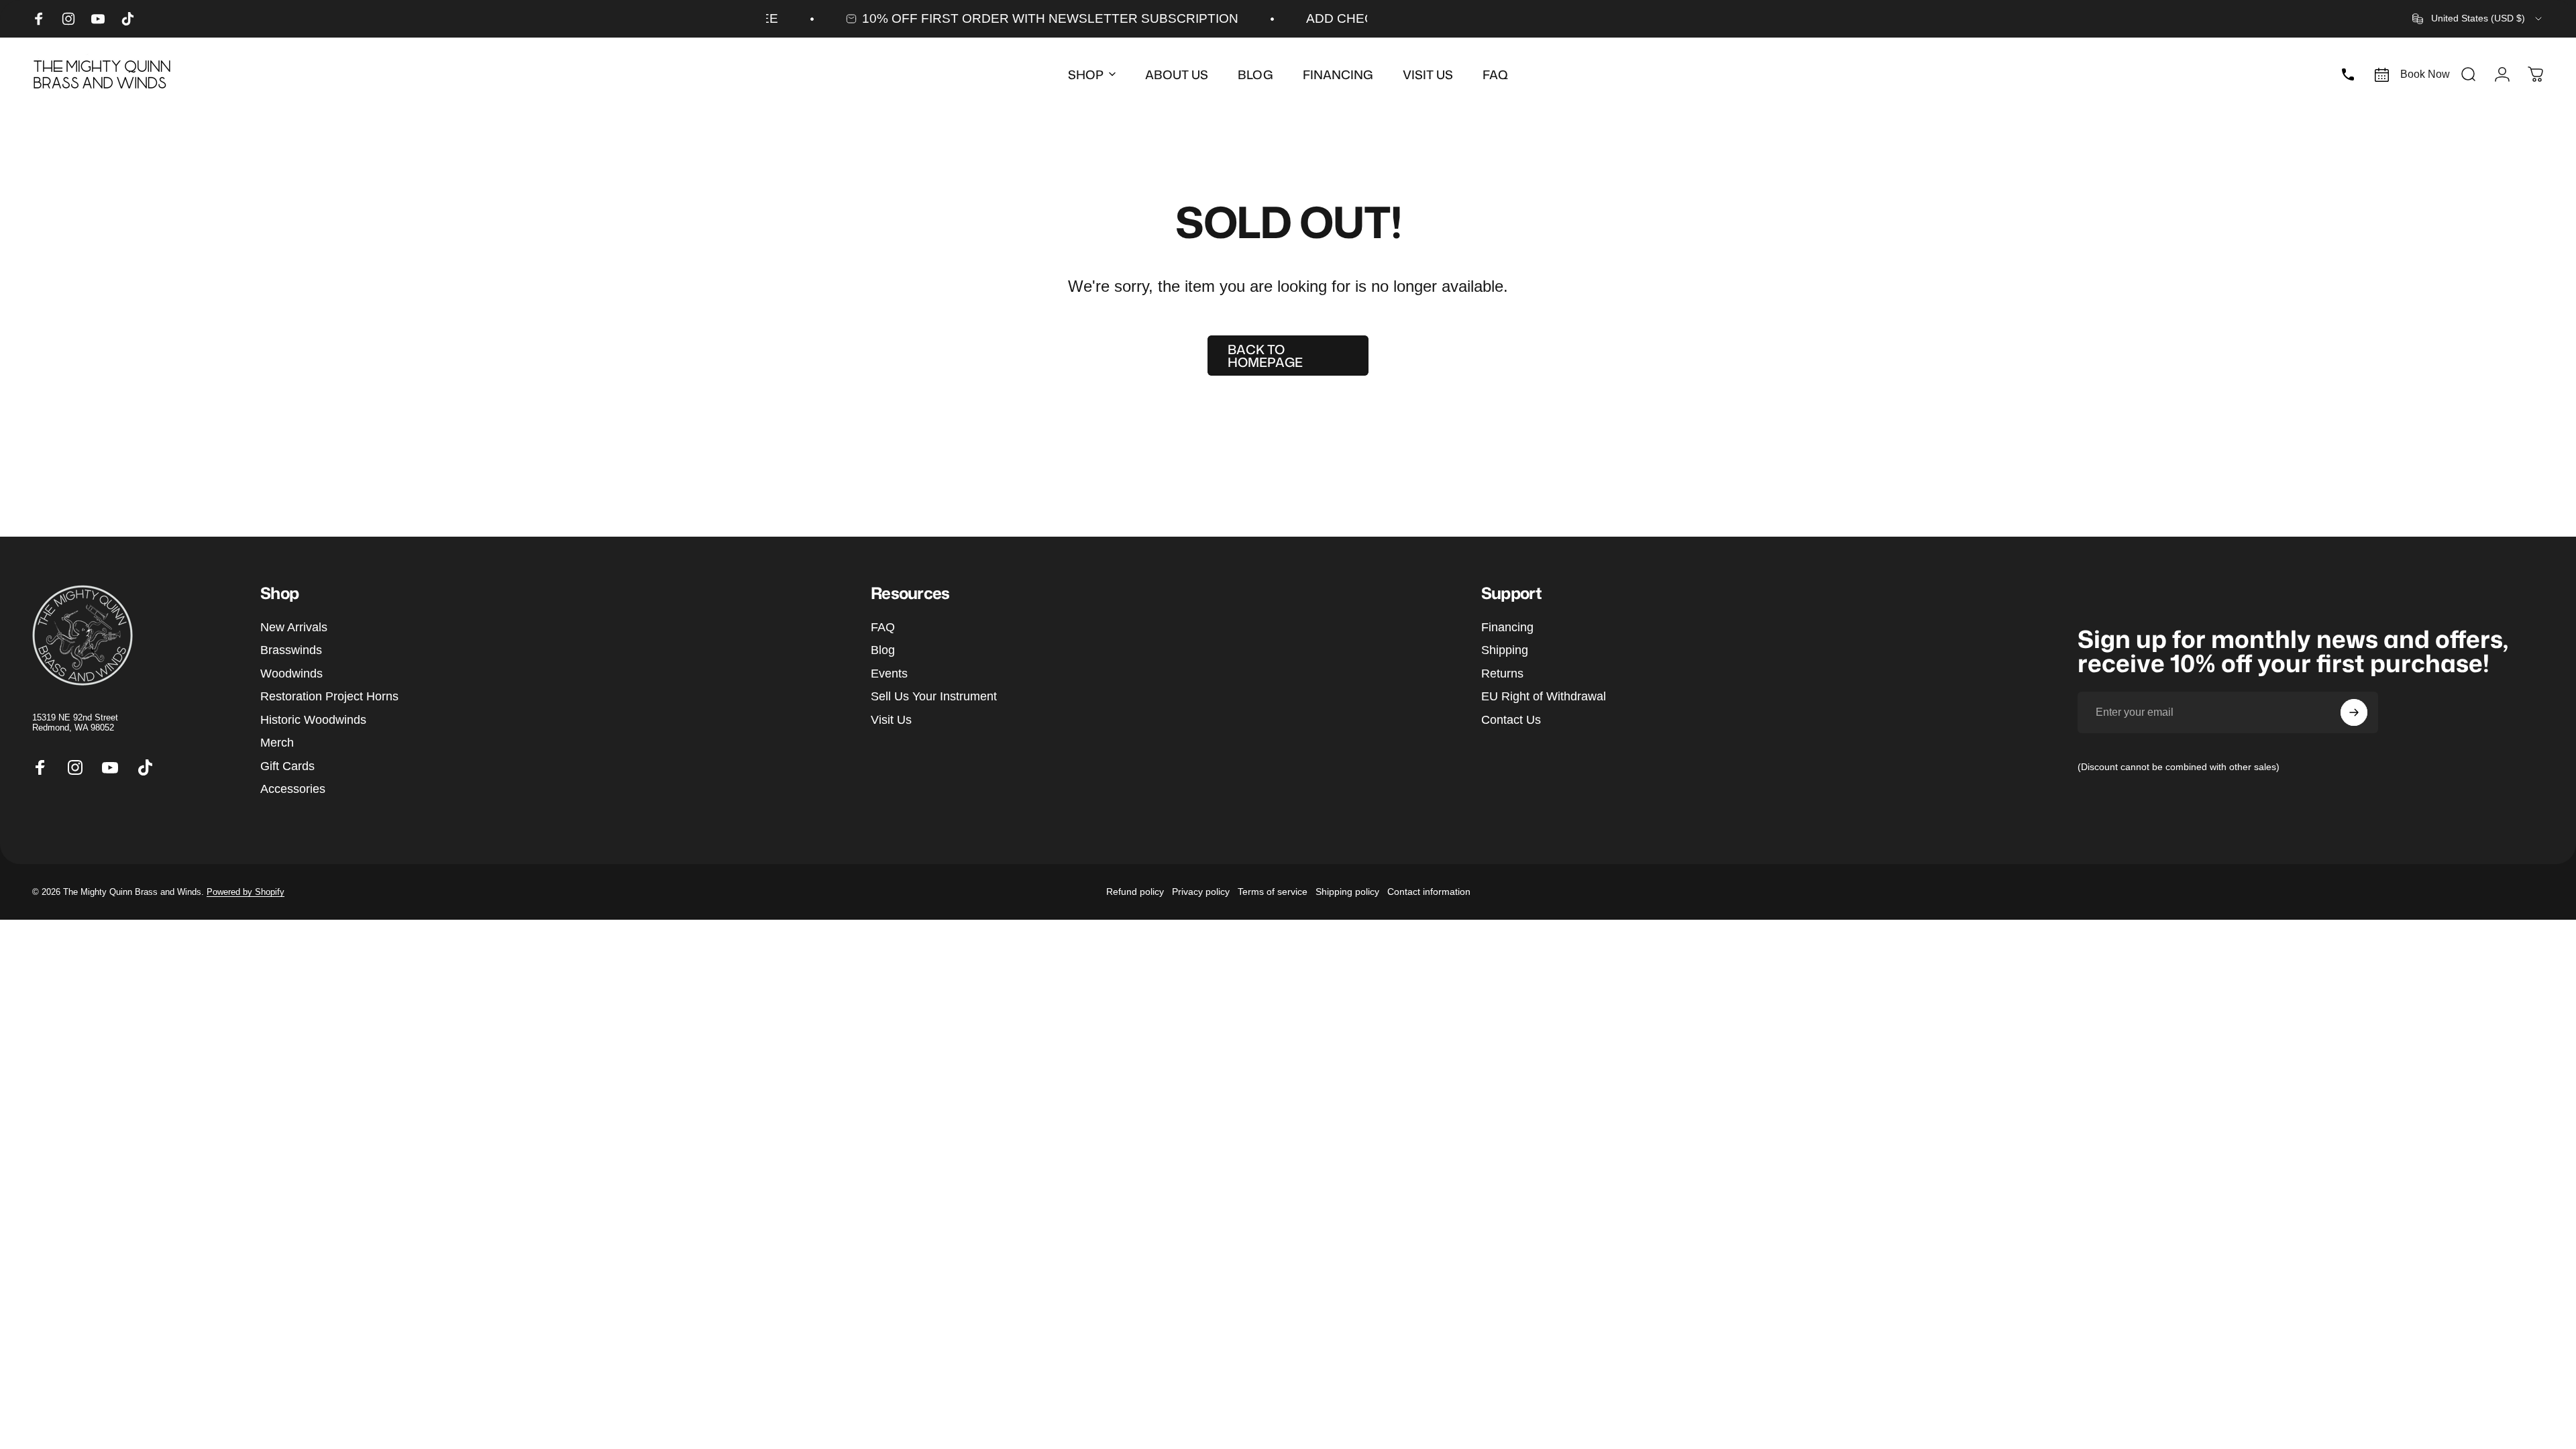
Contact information (1429, 892)
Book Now (2425, 74)
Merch (277, 743)
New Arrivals (294, 627)
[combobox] (2478, 19)
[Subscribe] (2354, 712)
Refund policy (1135, 892)
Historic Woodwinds (313, 720)
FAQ (883, 627)
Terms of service (1273, 892)
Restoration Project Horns (329, 696)
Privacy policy (1201, 892)
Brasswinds (291, 650)
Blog (883, 650)
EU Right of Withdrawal (1544, 696)
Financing (1507, 627)
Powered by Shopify (246, 892)
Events (889, 674)
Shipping (1505, 650)
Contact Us (1511, 720)
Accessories (293, 789)
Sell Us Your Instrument (934, 696)
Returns (1502, 674)
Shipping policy (1347, 892)
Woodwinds (291, 674)
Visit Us (891, 720)
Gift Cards (287, 766)
